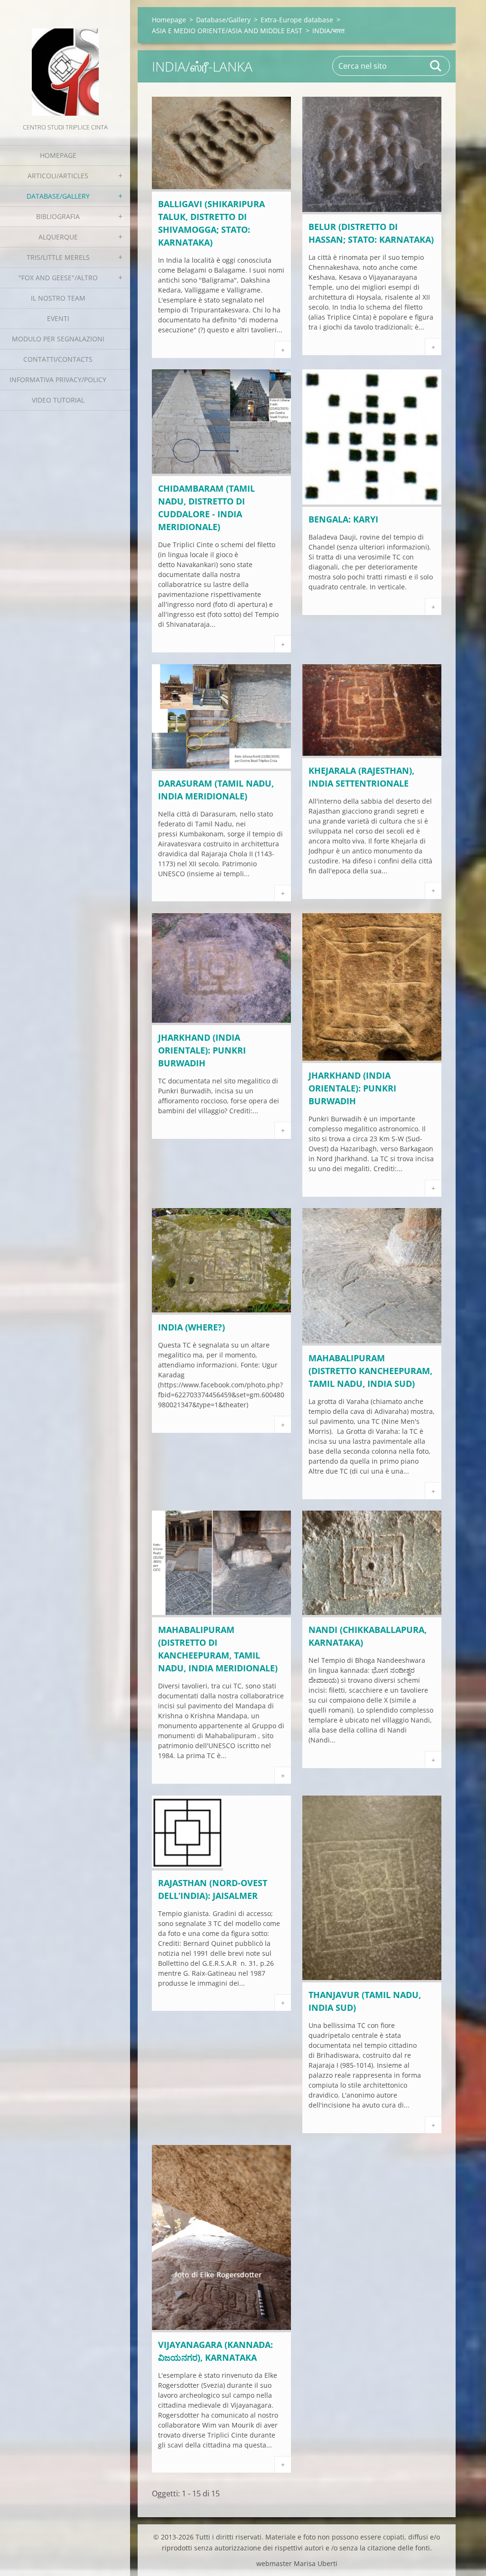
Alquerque (58, 237)
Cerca (436, 66)
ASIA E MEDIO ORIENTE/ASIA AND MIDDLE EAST (227, 31)
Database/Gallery (58, 196)
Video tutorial (58, 400)
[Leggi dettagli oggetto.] (221, 189)
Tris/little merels (58, 257)
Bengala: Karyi (343, 519)
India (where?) (192, 1327)
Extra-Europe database (297, 20)
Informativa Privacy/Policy (58, 380)
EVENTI (58, 318)
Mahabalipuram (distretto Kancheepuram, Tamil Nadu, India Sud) (370, 1371)
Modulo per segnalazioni (58, 339)
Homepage (58, 155)
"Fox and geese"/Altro (58, 278)
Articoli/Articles (58, 176)
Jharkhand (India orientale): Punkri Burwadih (202, 1050)
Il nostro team (58, 298)
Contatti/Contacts (58, 359)
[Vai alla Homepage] (65, 61)
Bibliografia (58, 216)
